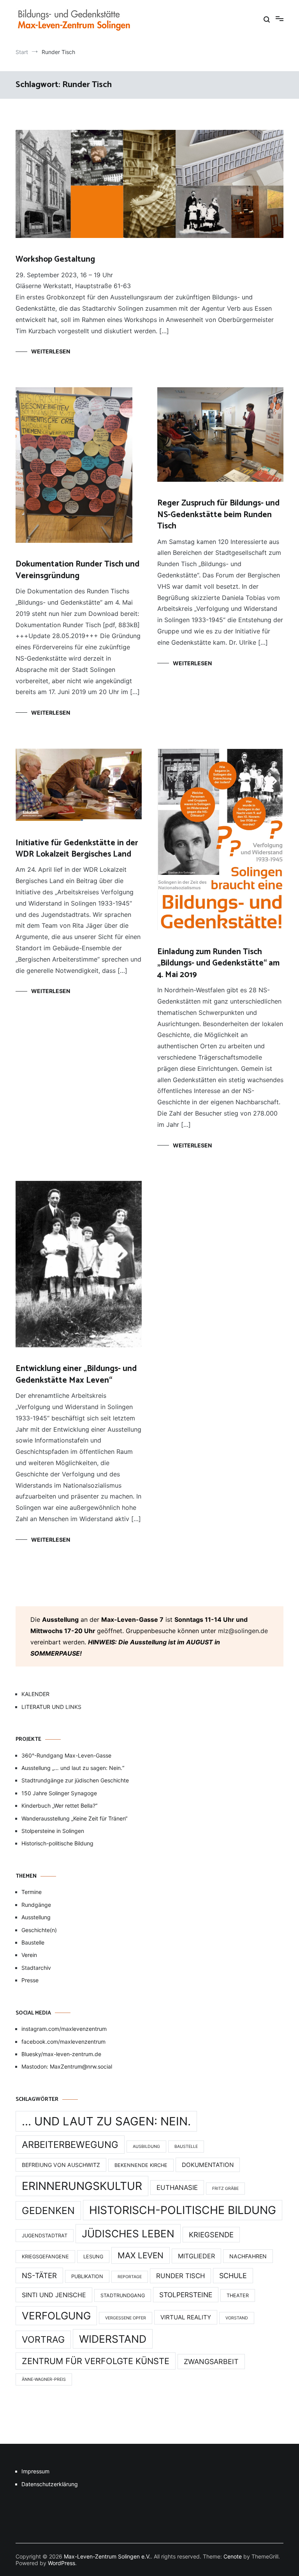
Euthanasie (177, 2188)
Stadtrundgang (123, 2295)
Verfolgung (56, 2316)
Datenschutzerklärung (50, 2484)
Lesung (93, 2257)
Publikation (87, 2276)
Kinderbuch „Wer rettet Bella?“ (59, 1806)
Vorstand (237, 2318)
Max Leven (141, 2255)
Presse (30, 1980)
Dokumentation (208, 2165)
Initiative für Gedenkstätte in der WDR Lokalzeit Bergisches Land (77, 849)
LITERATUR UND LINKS (51, 1707)
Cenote (233, 2556)
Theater (238, 2295)
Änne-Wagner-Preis (44, 2379)
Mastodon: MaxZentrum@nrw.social (67, 2066)
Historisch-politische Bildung (57, 1843)
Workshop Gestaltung (55, 259)
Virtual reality (186, 2317)
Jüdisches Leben (128, 2234)
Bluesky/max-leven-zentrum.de (61, 2054)
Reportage (130, 2277)
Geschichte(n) (39, 1930)
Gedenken (48, 2210)
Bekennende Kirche (141, 2165)
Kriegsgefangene (45, 2257)
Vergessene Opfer (126, 2318)
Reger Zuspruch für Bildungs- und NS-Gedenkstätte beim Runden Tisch (218, 515)
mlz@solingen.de (243, 1631)
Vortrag (43, 2340)
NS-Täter (39, 2275)
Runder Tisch (180, 2276)
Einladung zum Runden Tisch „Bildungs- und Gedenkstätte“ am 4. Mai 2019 (218, 963)
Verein (29, 1955)
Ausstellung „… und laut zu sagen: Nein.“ (73, 1768)
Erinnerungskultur (82, 2186)
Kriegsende (211, 2235)
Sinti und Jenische (54, 2295)
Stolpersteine (186, 2295)
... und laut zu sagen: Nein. (106, 2121)
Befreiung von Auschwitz (61, 2165)
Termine (32, 1892)
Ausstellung (36, 1917)
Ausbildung (146, 2147)
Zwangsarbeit (211, 2362)
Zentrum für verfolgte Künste (96, 2361)
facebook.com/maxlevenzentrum (63, 2042)
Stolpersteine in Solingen (53, 1831)
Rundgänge (36, 1905)
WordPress (62, 2563)
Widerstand (113, 2339)
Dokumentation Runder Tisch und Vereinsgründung (77, 570)
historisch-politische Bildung (183, 2210)
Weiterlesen (51, 351)
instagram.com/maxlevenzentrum (64, 2029)
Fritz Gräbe (225, 2189)
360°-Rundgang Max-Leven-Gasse (66, 1755)
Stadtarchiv (36, 1968)
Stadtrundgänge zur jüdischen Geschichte (75, 1780)
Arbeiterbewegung (70, 2145)
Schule (233, 2276)
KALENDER (35, 1694)
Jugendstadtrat (45, 2236)
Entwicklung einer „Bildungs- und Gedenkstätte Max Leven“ (76, 1374)
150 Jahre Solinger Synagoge (59, 1793)
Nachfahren (248, 2256)
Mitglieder (196, 2256)
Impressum (35, 2471)
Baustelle (33, 1942)
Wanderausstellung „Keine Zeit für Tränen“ (74, 1818)
